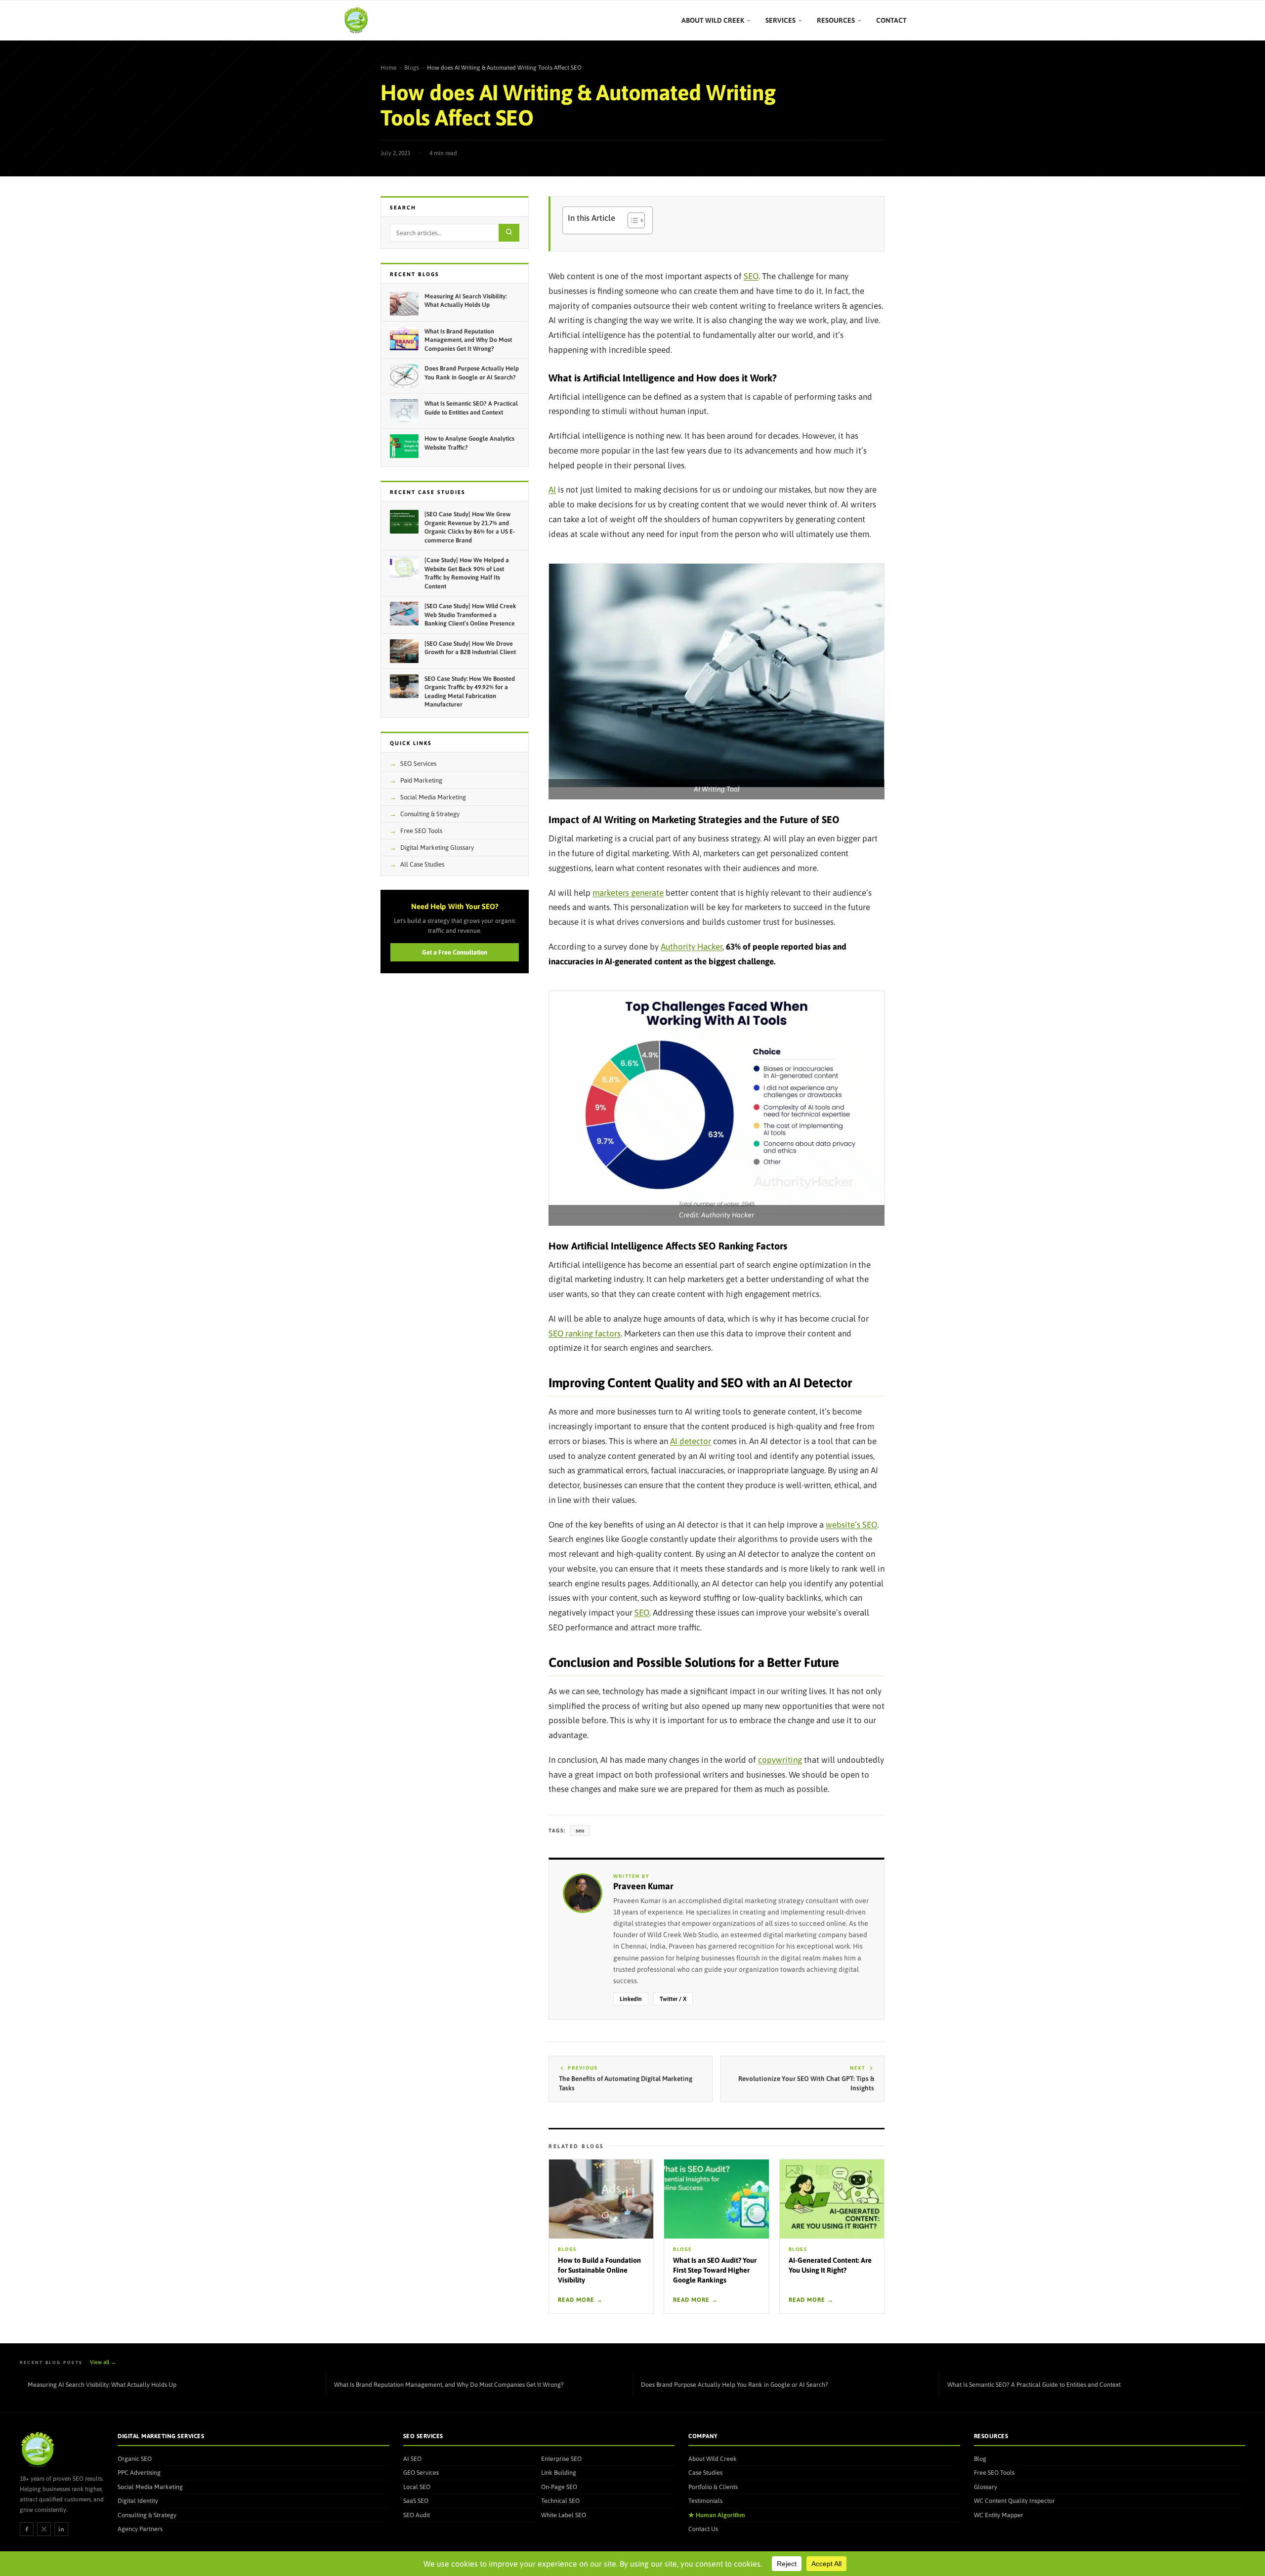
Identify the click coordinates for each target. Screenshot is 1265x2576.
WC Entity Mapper (999, 2514)
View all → (103, 2362)
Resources (836, 20)
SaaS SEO (416, 2501)
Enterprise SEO (561, 2458)
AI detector (691, 1441)
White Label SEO (564, 2514)
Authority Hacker (692, 947)
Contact (891, 20)
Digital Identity (138, 2501)
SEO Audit (417, 2514)
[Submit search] (509, 233)
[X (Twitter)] (44, 2529)
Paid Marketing (421, 780)
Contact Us (703, 2529)
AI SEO (412, 2458)
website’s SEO (851, 1525)
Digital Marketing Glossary (437, 848)
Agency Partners (140, 2529)
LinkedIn (631, 1999)
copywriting (780, 1760)
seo (580, 1830)
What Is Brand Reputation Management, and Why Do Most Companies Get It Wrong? (449, 2385)
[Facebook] (27, 2529)
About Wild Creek (713, 20)
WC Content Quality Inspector (1014, 2501)
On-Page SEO (559, 2486)
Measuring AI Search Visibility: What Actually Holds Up (102, 2385)
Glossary (986, 2486)
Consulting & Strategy (430, 814)
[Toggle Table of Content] (631, 220)
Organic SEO (135, 2458)
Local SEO (417, 2486)
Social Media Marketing (433, 797)
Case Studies (705, 2472)
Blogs (412, 68)
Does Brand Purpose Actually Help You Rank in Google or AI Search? (735, 2385)
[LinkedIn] (61, 2529)
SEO (751, 276)
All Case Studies (422, 864)
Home (388, 68)
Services (780, 20)
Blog (980, 2458)
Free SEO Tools (421, 831)
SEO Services (418, 764)
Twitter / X (673, 1999)
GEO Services (421, 2472)
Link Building (559, 2472)
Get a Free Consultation (455, 952)
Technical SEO (560, 2501)
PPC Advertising (139, 2472)
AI (552, 490)
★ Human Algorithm (717, 2514)
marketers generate (628, 893)
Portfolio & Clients (713, 2486)
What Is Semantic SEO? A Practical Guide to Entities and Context (1034, 2385)
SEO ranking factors (585, 1333)
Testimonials (705, 2501)
